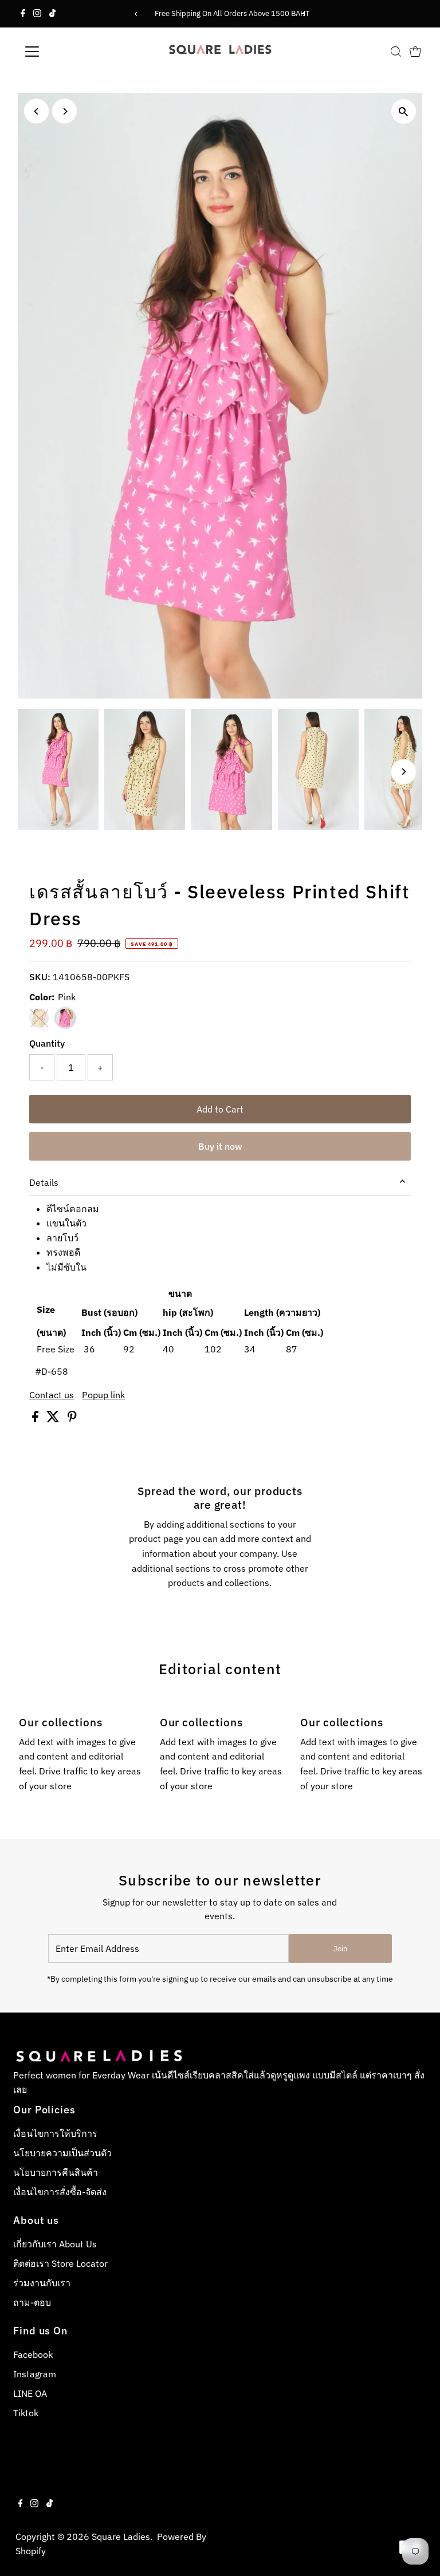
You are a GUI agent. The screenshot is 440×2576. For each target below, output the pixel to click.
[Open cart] (415, 52)
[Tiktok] (52, 14)
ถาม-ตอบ (32, 2302)
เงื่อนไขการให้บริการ (55, 2133)
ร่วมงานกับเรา (42, 2283)
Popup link (103, 1395)
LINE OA (30, 2393)
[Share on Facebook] (36, 1419)
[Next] (304, 14)
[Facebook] (23, 14)
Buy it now (220, 1146)
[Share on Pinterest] (72, 1419)
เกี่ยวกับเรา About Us (55, 2244)
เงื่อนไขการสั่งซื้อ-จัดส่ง (60, 2192)
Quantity (47, 1043)
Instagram (35, 2374)
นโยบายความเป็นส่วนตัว (62, 2153)
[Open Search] (396, 52)
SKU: (40, 977)
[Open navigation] (66, 52)
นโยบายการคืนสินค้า (56, 2172)
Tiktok (26, 2413)
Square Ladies (121, 2536)
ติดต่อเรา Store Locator (60, 2263)
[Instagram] (37, 14)
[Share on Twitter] (54, 1419)
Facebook (33, 2354)
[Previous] (136, 14)
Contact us (52, 1395)
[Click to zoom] (404, 111)
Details (44, 1182)
